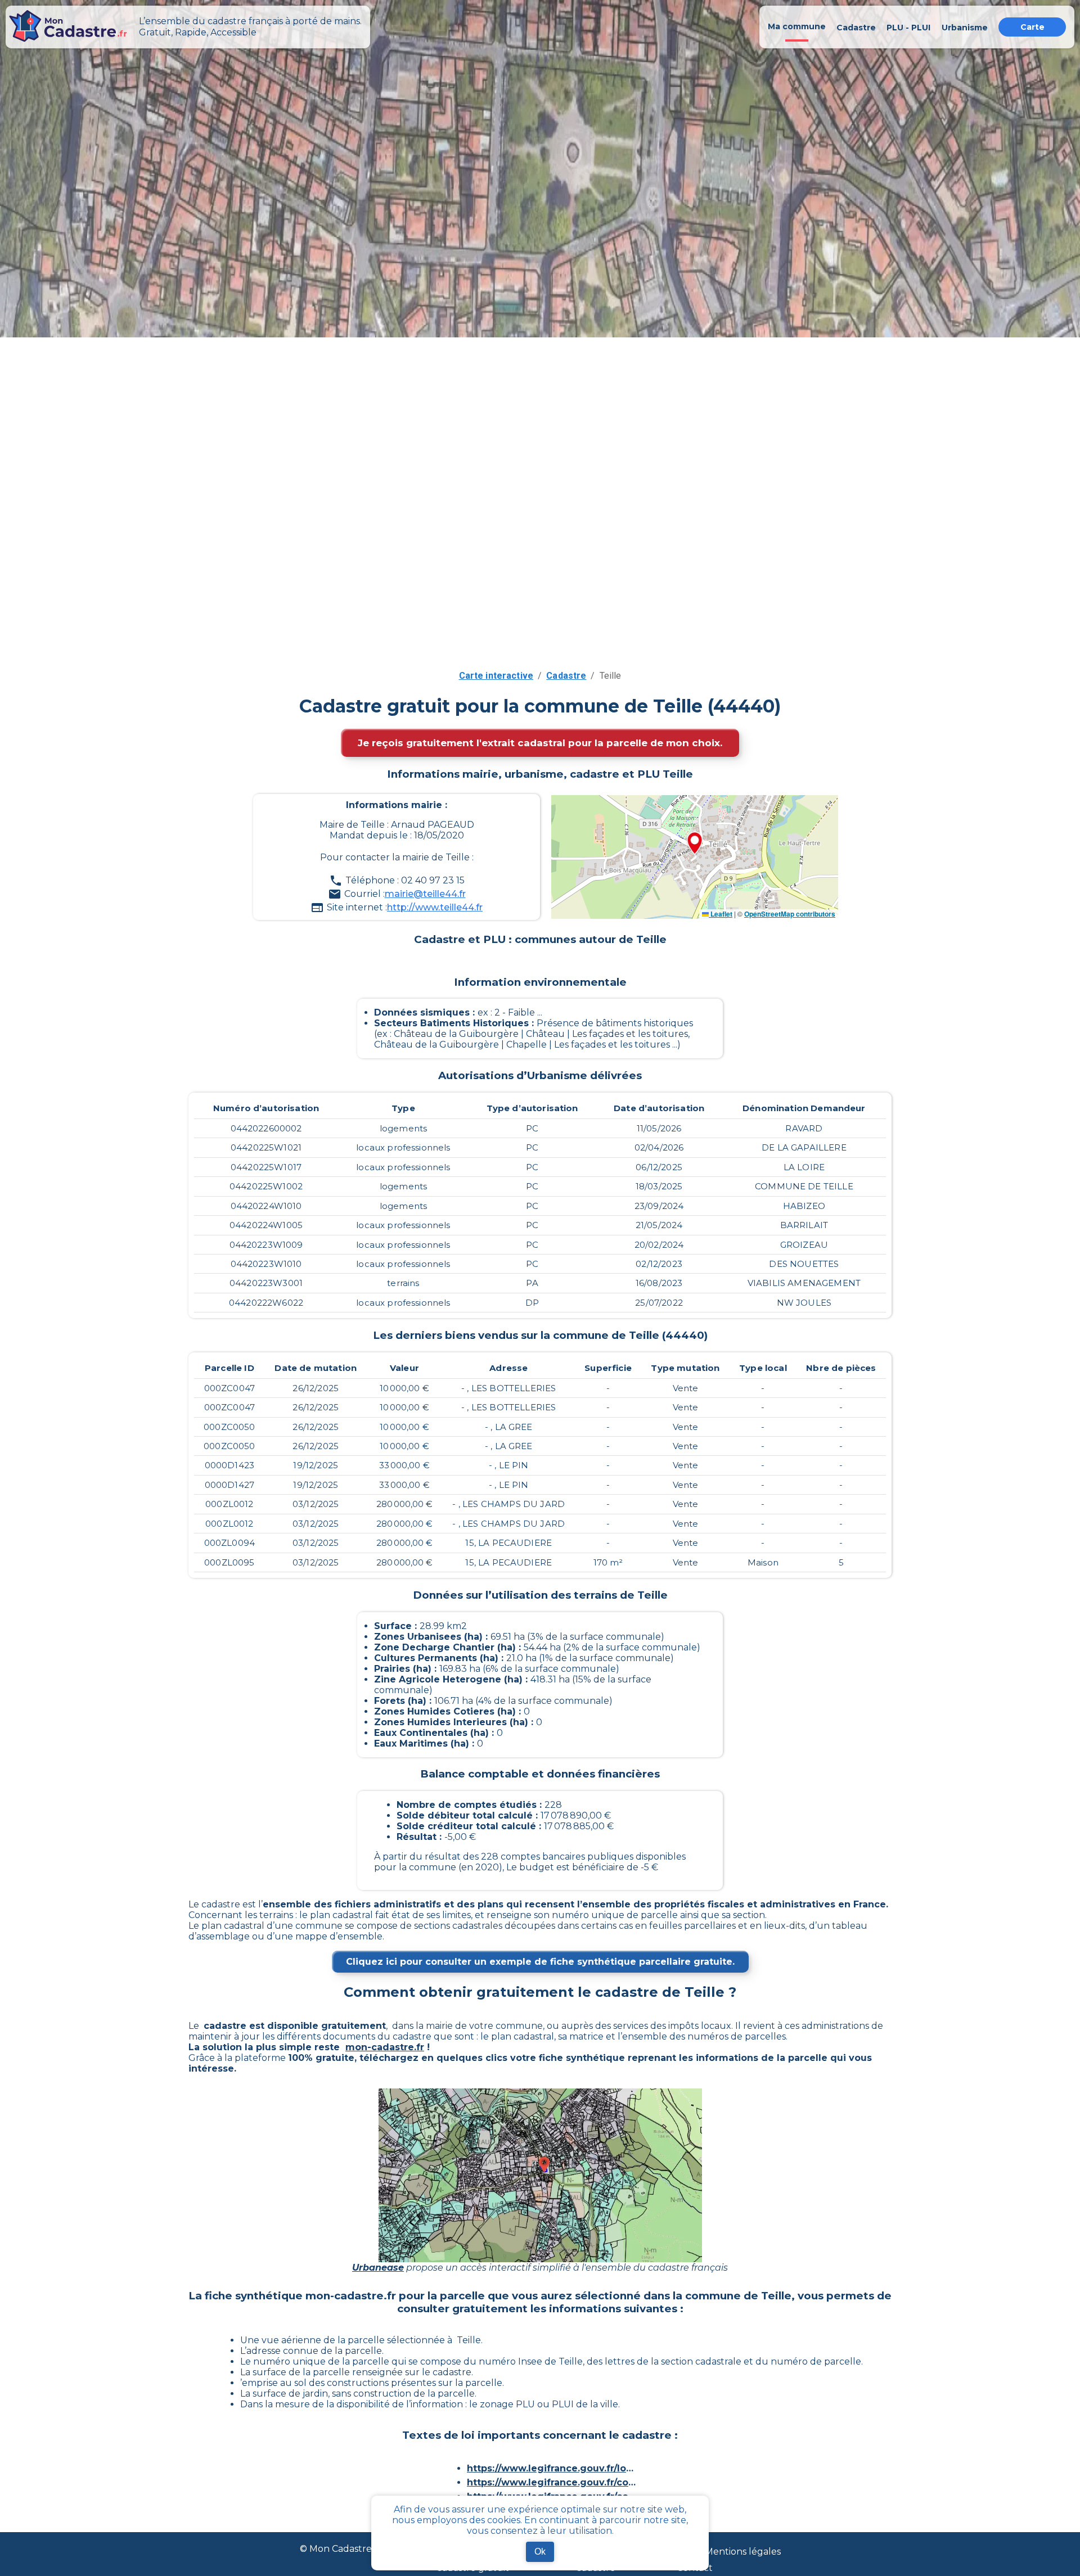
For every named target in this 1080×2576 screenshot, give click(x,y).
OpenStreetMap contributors (790, 914)
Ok (540, 2552)
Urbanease (378, 2268)
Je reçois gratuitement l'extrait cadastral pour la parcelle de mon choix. (540, 743)
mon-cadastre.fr (385, 2047)
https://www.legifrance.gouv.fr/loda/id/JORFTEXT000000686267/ (551, 2468)
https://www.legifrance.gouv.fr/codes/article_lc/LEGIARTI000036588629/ (551, 2482)
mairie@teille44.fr (425, 894)
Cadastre (566, 676)
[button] (695, 844)
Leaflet (721, 914)
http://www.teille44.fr (435, 907)
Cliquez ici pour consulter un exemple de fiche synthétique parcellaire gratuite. (540, 1962)
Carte (1032, 27)
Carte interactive (496, 676)
